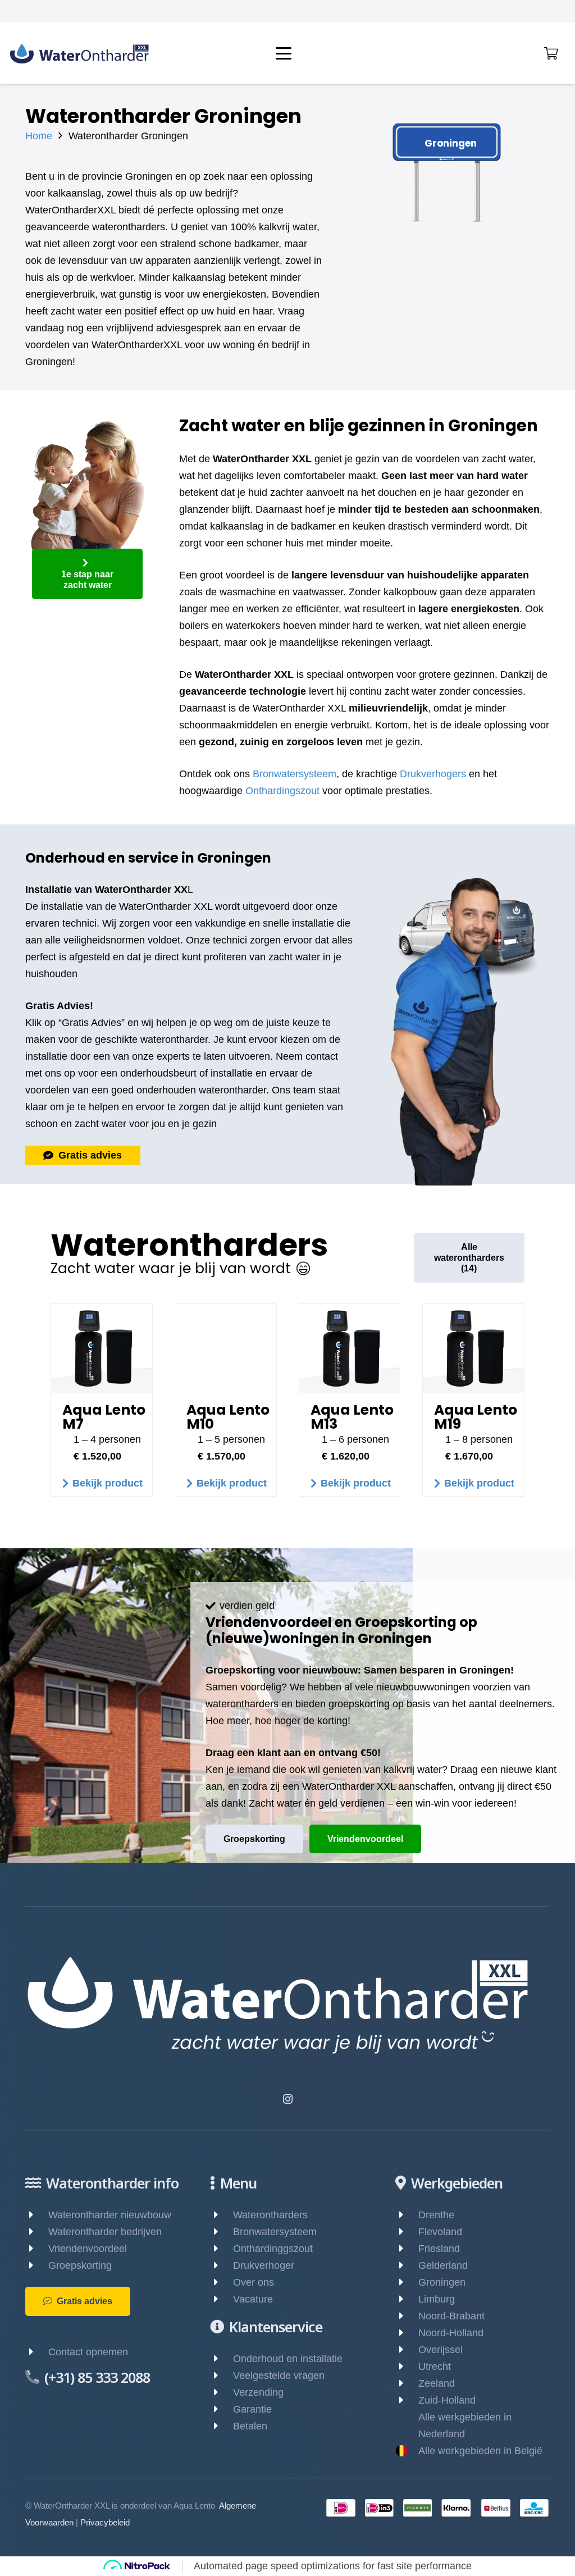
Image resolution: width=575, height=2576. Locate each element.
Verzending (258, 2392)
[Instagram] (288, 2099)
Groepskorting (80, 2265)
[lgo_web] (79, 54)
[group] (287, 1411)
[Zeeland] (407, 2383)
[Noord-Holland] (407, 2333)
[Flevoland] (407, 2232)
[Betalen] (222, 2426)
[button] (343, 53)
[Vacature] (222, 2299)
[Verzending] (222, 2392)
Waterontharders (270, 2215)
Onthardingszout (282, 791)
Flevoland (440, 2232)
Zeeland (437, 2383)
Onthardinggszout (273, 2249)
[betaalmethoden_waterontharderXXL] (437, 2508)
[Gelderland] (407, 2265)
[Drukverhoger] (222, 2265)
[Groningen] (407, 2282)
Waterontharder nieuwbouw (110, 2215)
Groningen (442, 2282)
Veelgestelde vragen (279, 2376)
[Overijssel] (407, 2350)
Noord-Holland (451, 2333)
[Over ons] (222, 2282)
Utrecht (435, 2367)
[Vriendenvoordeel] (37, 2249)
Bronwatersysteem (295, 774)
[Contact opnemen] (37, 2352)
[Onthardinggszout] (222, 2249)
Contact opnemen (88, 2352)
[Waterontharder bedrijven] (37, 2232)
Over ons (254, 2282)
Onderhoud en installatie (288, 2359)
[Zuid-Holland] (407, 2400)
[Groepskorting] (37, 2265)
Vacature (253, 2299)
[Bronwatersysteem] (222, 2232)
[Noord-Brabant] (407, 2316)
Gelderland (443, 2265)
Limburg (437, 2299)
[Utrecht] (407, 2367)
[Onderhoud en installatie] (222, 2359)
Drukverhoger (264, 2265)
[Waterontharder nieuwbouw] (37, 2215)
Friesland (439, 2249)
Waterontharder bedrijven (105, 2232)
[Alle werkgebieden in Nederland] (407, 2425)
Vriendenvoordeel (88, 2249)
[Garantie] (222, 2409)
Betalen (250, 2426)
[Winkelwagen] (551, 53)
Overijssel (441, 2350)
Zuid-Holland (447, 2400)
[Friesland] (407, 2249)
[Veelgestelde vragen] (222, 2376)
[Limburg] (407, 2299)
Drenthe (436, 2215)
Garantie (252, 2409)
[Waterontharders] (222, 2215)
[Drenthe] (407, 2215)
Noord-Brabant (451, 2316)
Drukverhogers (433, 774)
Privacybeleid (105, 2522)
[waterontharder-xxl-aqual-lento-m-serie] (102, 1348)
